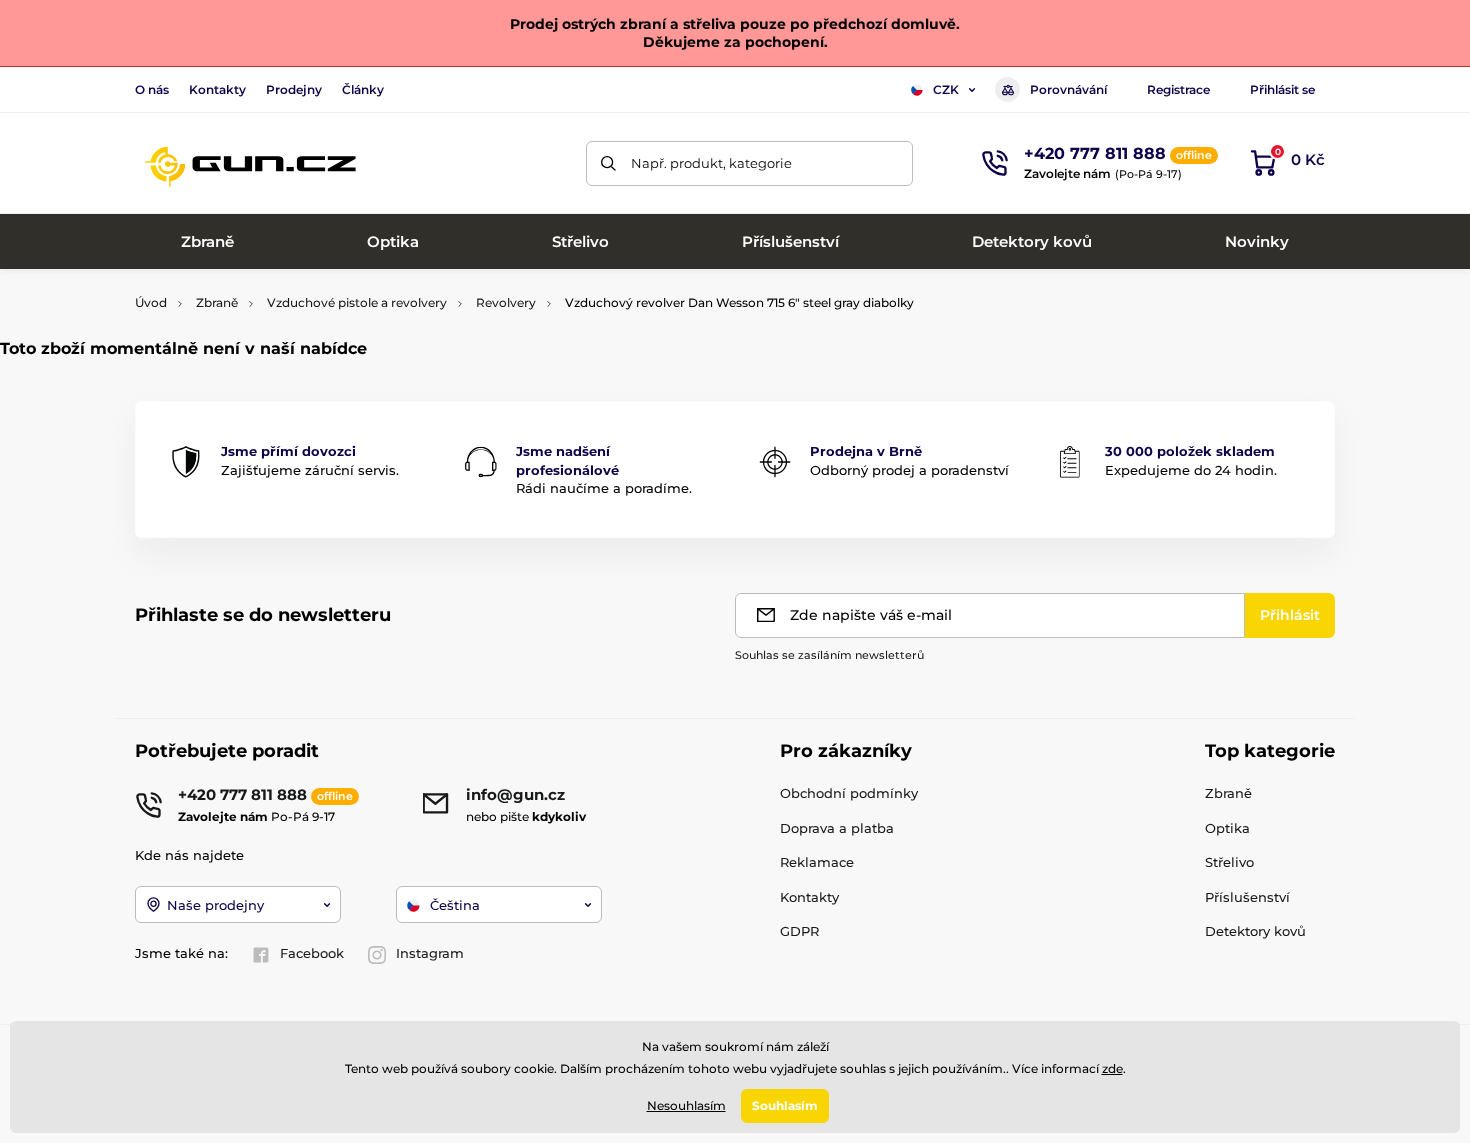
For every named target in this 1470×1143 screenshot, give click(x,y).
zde (1112, 1068)
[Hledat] (608, 163)
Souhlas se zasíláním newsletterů (829, 655)
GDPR (799, 931)
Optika (1227, 828)
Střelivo (1229, 862)
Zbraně (217, 302)
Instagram (430, 953)
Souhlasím (785, 1105)
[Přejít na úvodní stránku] (250, 163)
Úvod (151, 302)
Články (363, 89)
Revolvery (506, 302)
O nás (152, 89)
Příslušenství (1247, 897)
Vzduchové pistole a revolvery (357, 302)
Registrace (1178, 89)
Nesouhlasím (686, 1105)
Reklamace (817, 862)
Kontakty (217, 89)
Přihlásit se (1282, 89)
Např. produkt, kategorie (711, 163)
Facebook (312, 953)
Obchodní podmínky (849, 793)
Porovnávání (1068, 89)
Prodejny (294, 89)
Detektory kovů (1255, 931)
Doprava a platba (837, 828)
